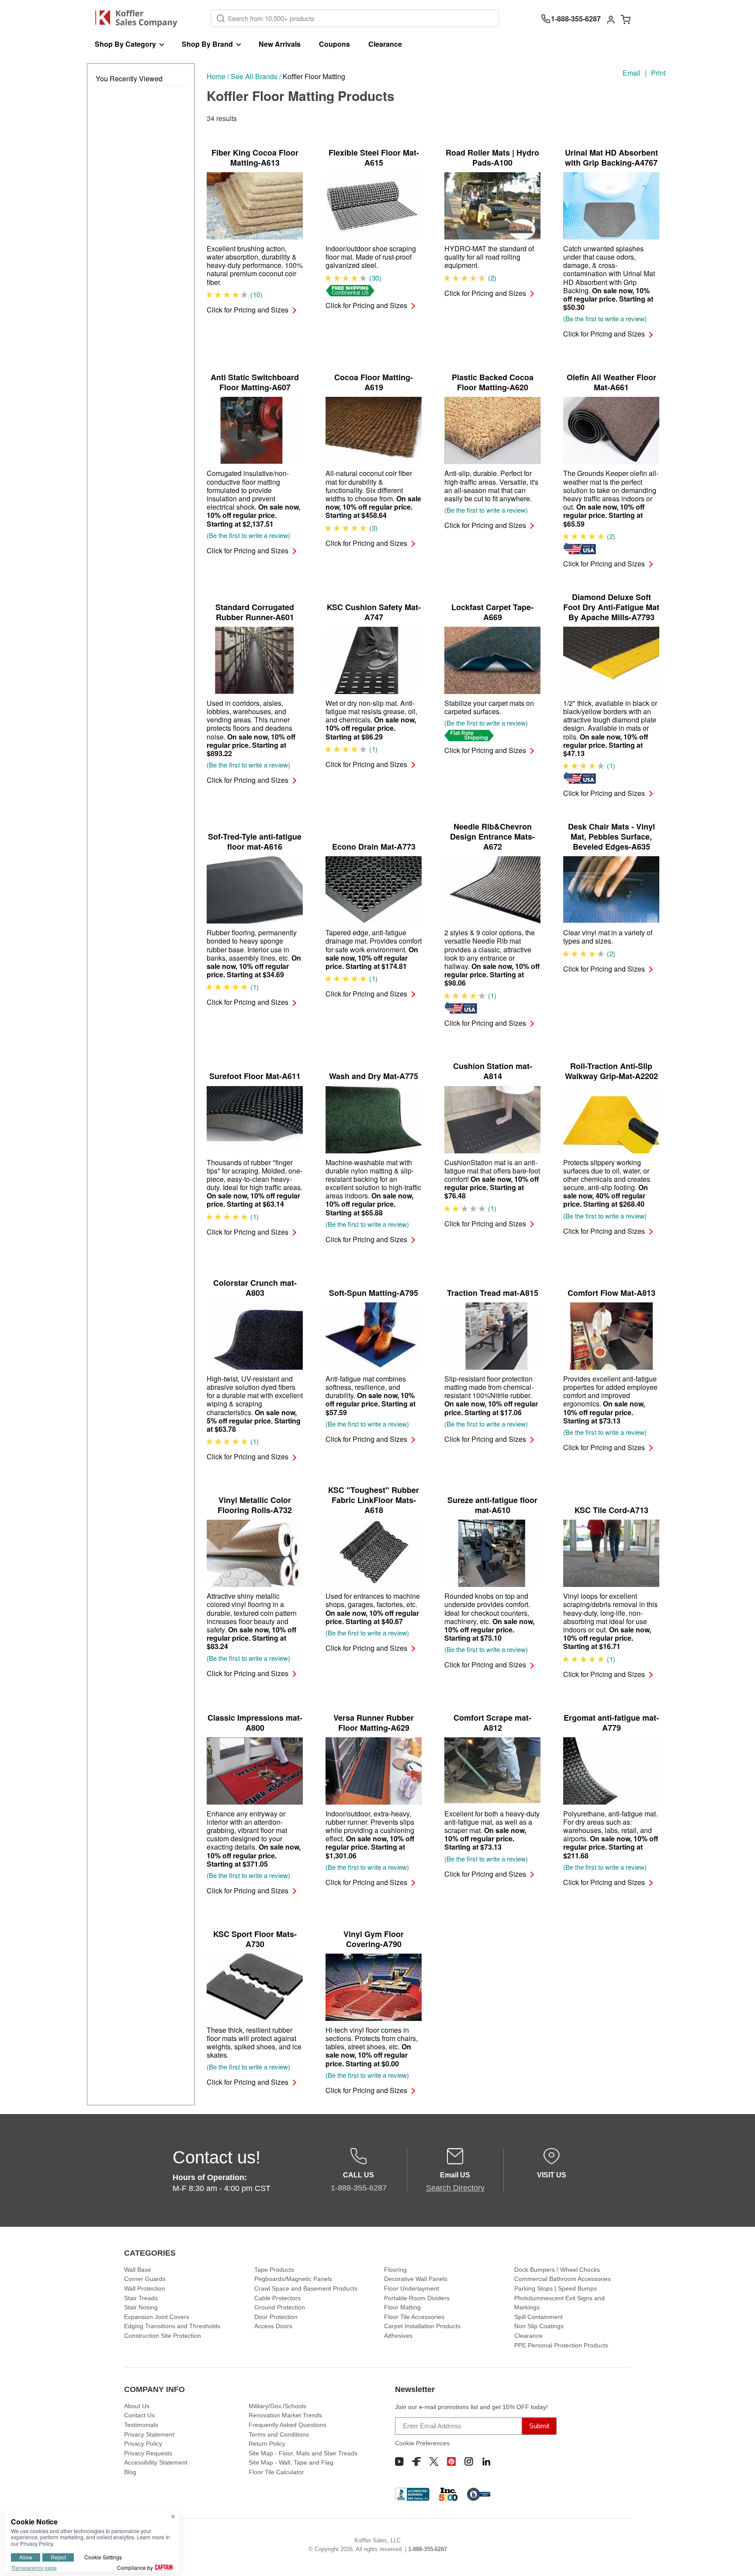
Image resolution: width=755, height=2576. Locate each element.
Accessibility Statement (156, 2462)
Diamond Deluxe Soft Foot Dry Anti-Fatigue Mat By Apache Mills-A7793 (611, 607)
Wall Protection (145, 2288)
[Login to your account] (611, 19)
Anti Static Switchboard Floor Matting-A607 (255, 382)
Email (632, 73)
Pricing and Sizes (248, 310)
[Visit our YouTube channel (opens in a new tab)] (399, 2461)
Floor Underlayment (412, 2288)
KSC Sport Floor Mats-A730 (255, 1939)
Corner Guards (145, 2279)
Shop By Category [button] (125, 44)
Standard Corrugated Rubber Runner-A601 (255, 612)
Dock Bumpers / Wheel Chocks (557, 2270)
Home (216, 76)
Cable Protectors (277, 2298)
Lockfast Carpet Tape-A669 (492, 612)
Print (658, 73)
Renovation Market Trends (285, 2415)
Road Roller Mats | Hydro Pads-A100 (492, 158)
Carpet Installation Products (422, 2326)
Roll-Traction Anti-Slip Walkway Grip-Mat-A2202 (611, 1071)
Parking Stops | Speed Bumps (556, 2288)
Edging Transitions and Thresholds (172, 2326)
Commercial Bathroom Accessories (563, 2279)
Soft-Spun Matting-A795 (374, 1293)
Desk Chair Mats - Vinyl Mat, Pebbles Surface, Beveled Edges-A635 (611, 837)
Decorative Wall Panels (416, 2279)
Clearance (385, 44)
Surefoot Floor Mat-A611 (255, 1076)
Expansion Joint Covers (157, 2317)
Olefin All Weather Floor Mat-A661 (611, 382)
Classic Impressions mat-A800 (255, 1723)
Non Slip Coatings (539, 2326)
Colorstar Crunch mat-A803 (255, 1288)
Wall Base (138, 2270)
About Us (137, 2406)
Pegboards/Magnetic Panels (293, 2279)
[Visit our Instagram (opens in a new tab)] (469, 2461)
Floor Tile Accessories (414, 2317)
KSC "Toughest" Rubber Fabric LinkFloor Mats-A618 (374, 1500)
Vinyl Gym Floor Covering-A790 (374, 1939)
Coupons (334, 44)
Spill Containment (539, 2317)
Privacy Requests (148, 2453)
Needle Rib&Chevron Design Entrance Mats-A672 (492, 837)
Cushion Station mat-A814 (493, 1071)
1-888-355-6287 (428, 2549)
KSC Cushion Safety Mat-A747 (374, 612)
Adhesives (398, 2336)
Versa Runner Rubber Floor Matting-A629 (374, 1723)
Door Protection (276, 2317)
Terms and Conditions (279, 2434)
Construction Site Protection (163, 2336)
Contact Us (139, 2415)
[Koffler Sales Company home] (140, 19)
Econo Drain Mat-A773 (374, 847)
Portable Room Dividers (417, 2298)
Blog (130, 2472)
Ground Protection (280, 2307)
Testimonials (141, 2425)
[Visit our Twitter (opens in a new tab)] (434, 2461)
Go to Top (738, 2559)
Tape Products (274, 2270)
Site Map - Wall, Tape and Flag (291, 2462)
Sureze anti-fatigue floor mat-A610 (492, 1505)
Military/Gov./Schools (277, 2406)
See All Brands (254, 76)
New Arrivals (280, 44)
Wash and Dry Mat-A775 (374, 1076)
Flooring (395, 2270)
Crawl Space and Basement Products (306, 2288)
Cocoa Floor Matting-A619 (374, 382)
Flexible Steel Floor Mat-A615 (374, 158)
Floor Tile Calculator (276, 2472)
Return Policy (267, 2444)
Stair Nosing (141, 2307)
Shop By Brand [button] (207, 44)
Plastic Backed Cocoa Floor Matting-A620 (493, 382)
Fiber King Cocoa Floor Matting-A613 (255, 158)
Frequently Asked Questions (287, 2425)
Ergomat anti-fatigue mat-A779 (611, 1723)
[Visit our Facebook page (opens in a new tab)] (416, 2461)
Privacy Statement (149, 2434)
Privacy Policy (143, 2444)
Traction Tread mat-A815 (493, 1293)
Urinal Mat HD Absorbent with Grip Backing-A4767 (611, 158)
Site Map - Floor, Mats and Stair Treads (303, 2453)
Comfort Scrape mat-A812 (492, 1723)
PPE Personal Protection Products (561, 2345)
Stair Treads (141, 2298)
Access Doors (273, 2326)
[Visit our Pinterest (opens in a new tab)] (451, 2461)
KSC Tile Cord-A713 (611, 1510)
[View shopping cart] (626, 19)
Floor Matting (402, 2307)
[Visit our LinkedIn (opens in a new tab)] (486, 2461)
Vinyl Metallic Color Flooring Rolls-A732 (255, 1505)
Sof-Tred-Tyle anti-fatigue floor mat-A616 (255, 842)
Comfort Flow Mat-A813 (611, 1293)
